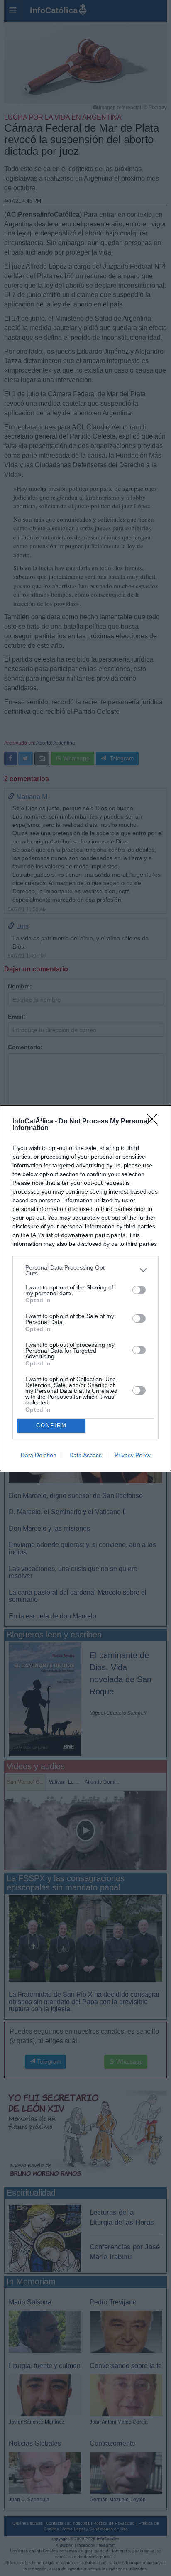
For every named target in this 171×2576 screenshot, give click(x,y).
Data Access (85, 1455)
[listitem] (85, 1270)
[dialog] (85, 1288)
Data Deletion (39, 1455)
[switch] (139, 1290)
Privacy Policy (133, 1455)
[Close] (155, 1122)
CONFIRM (51, 1425)
